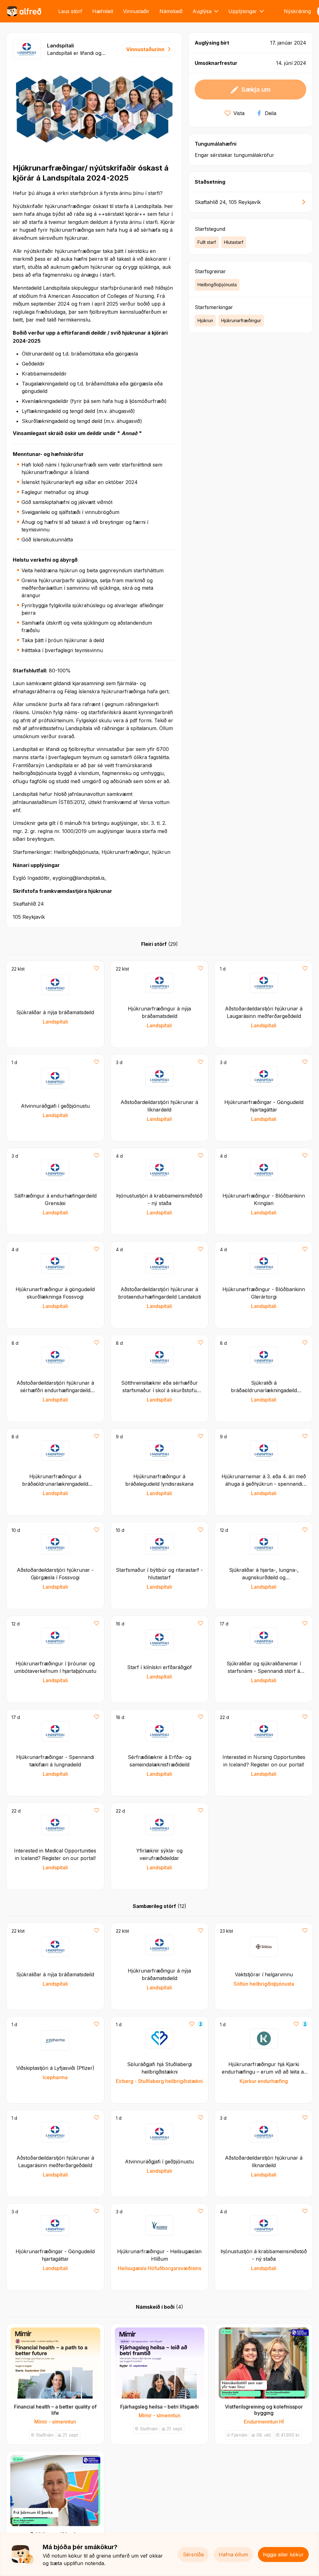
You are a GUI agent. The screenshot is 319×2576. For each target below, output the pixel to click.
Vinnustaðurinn (145, 49)
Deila (271, 113)
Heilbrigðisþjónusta (217, 285)
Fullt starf (207, 242)
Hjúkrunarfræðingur (241, 320)
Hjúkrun (205, 320)
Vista (239, 113)
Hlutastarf (234, 242)
